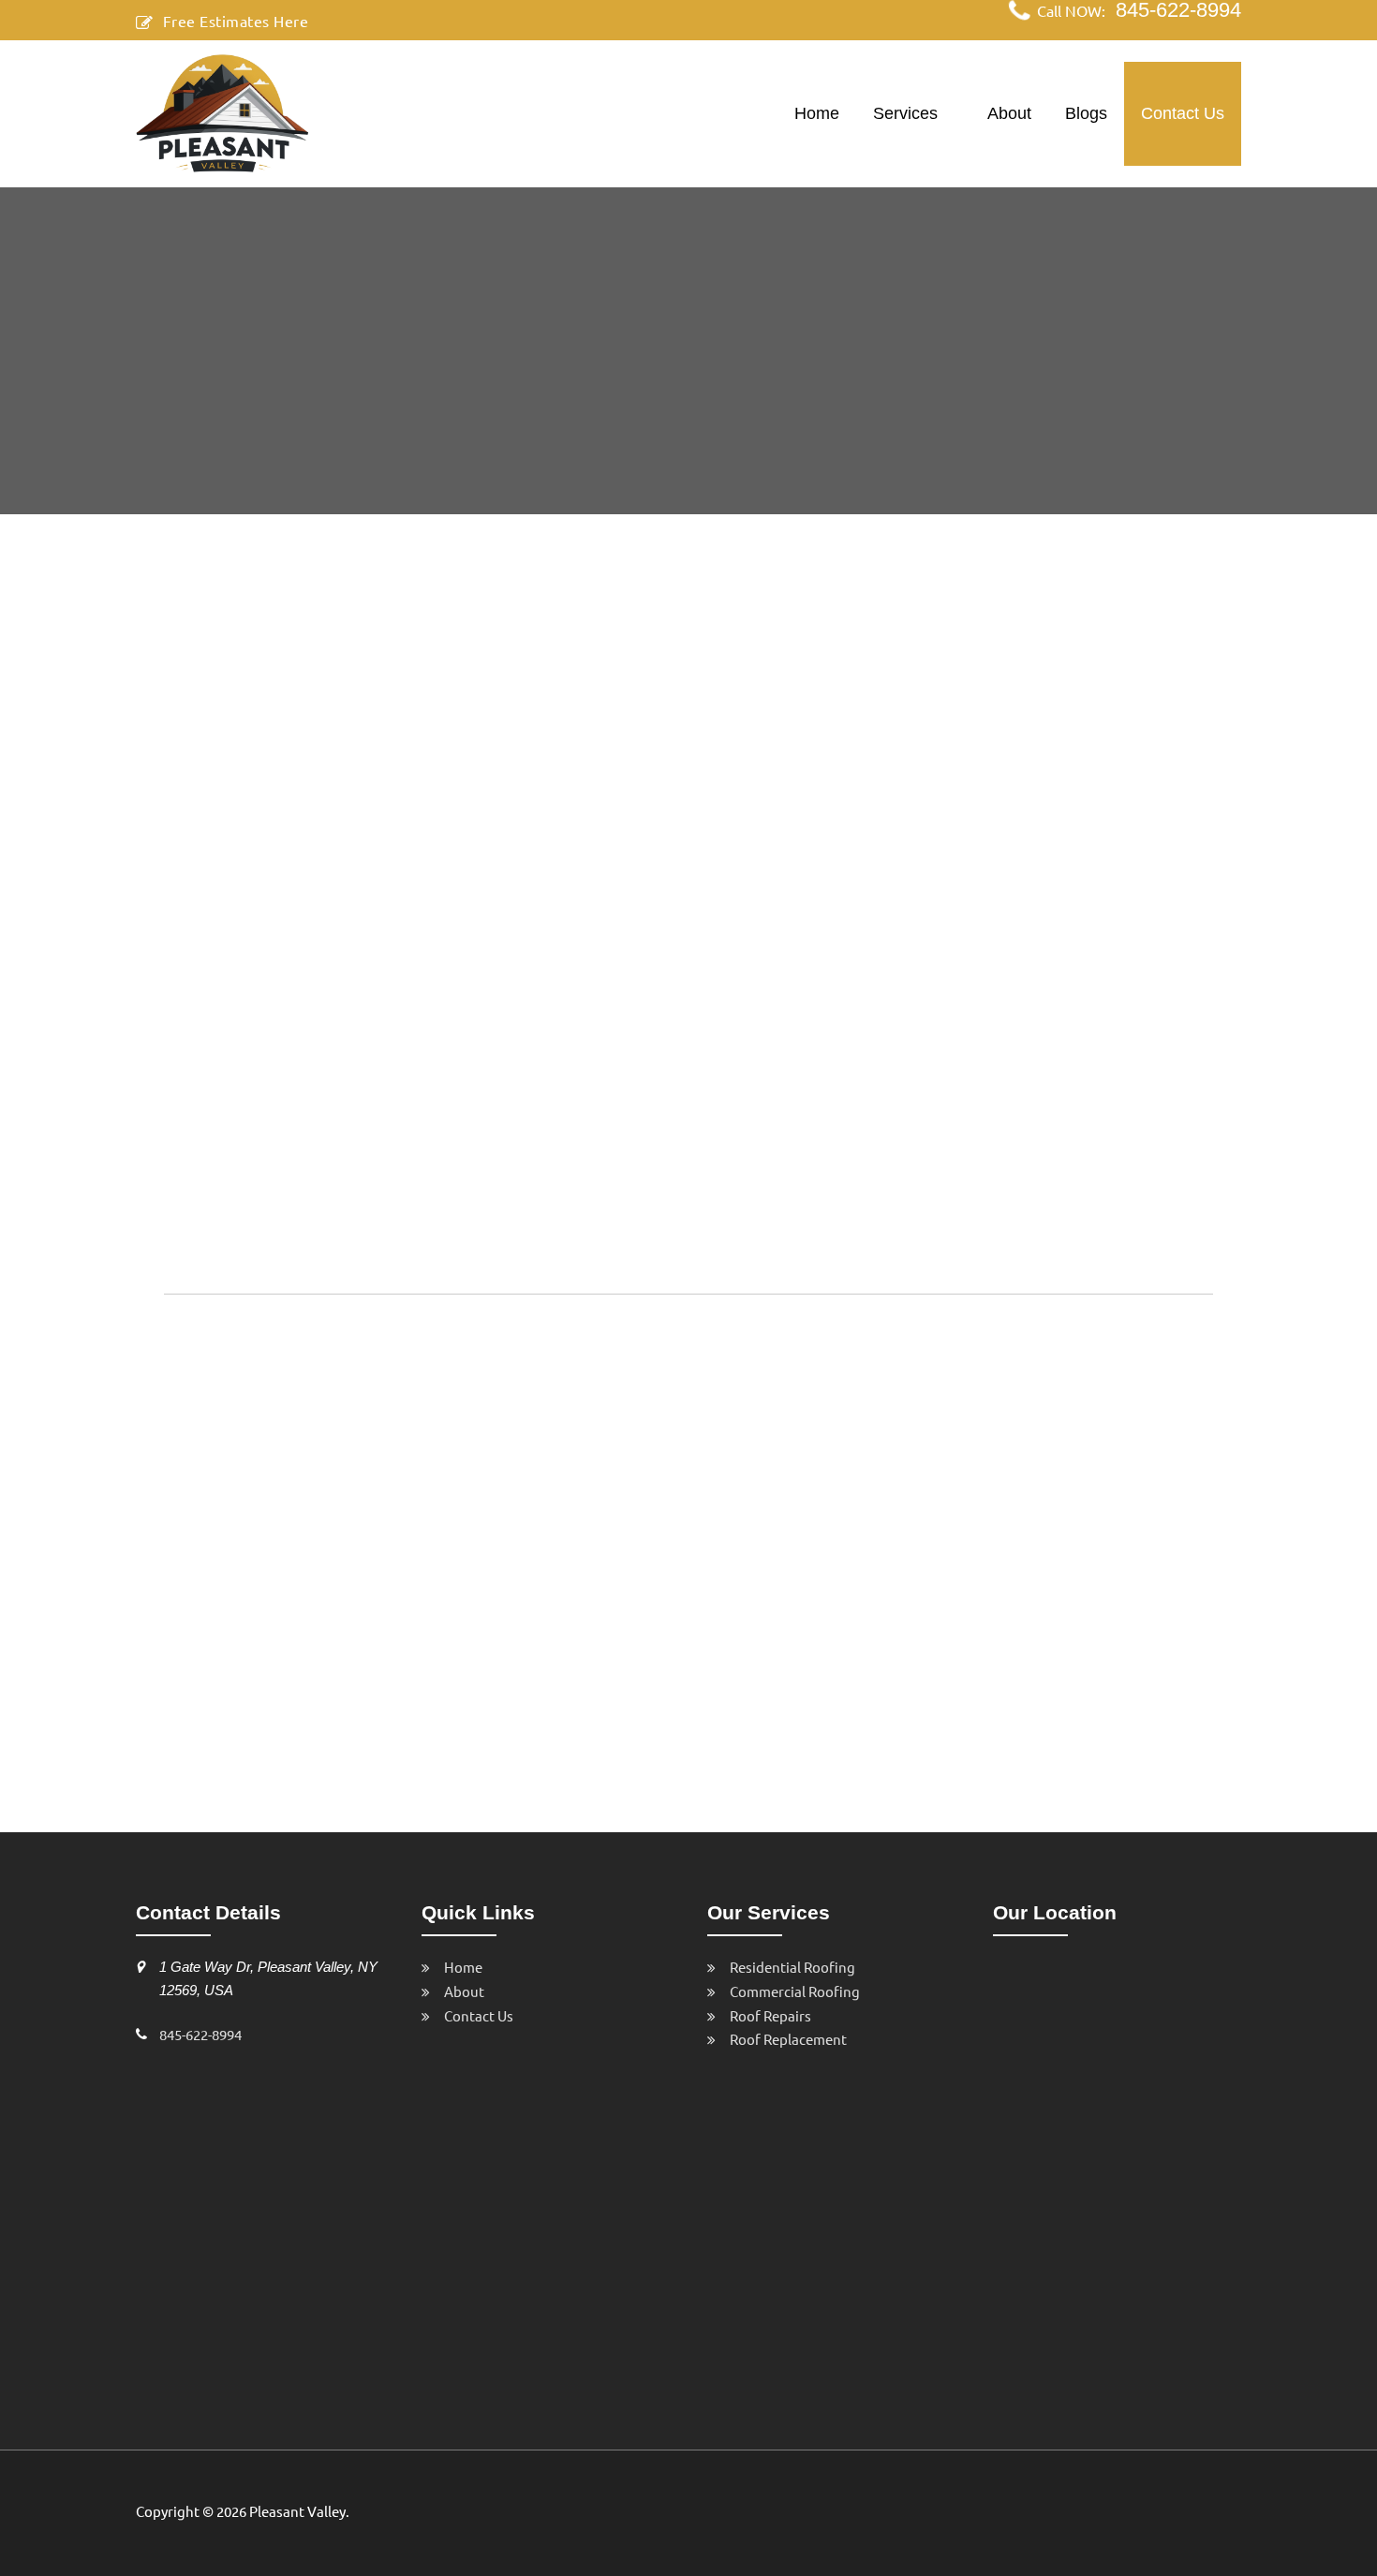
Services (905, 113)
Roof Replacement (788, 2039)
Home (817, 113)
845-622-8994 (200, 2034)
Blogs (1086, 113)
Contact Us (1183, 113)
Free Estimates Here (236, 21)
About (1009, 113)
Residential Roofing (792, 1967)
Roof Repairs (770, 2015)
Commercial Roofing (795, 1991)
